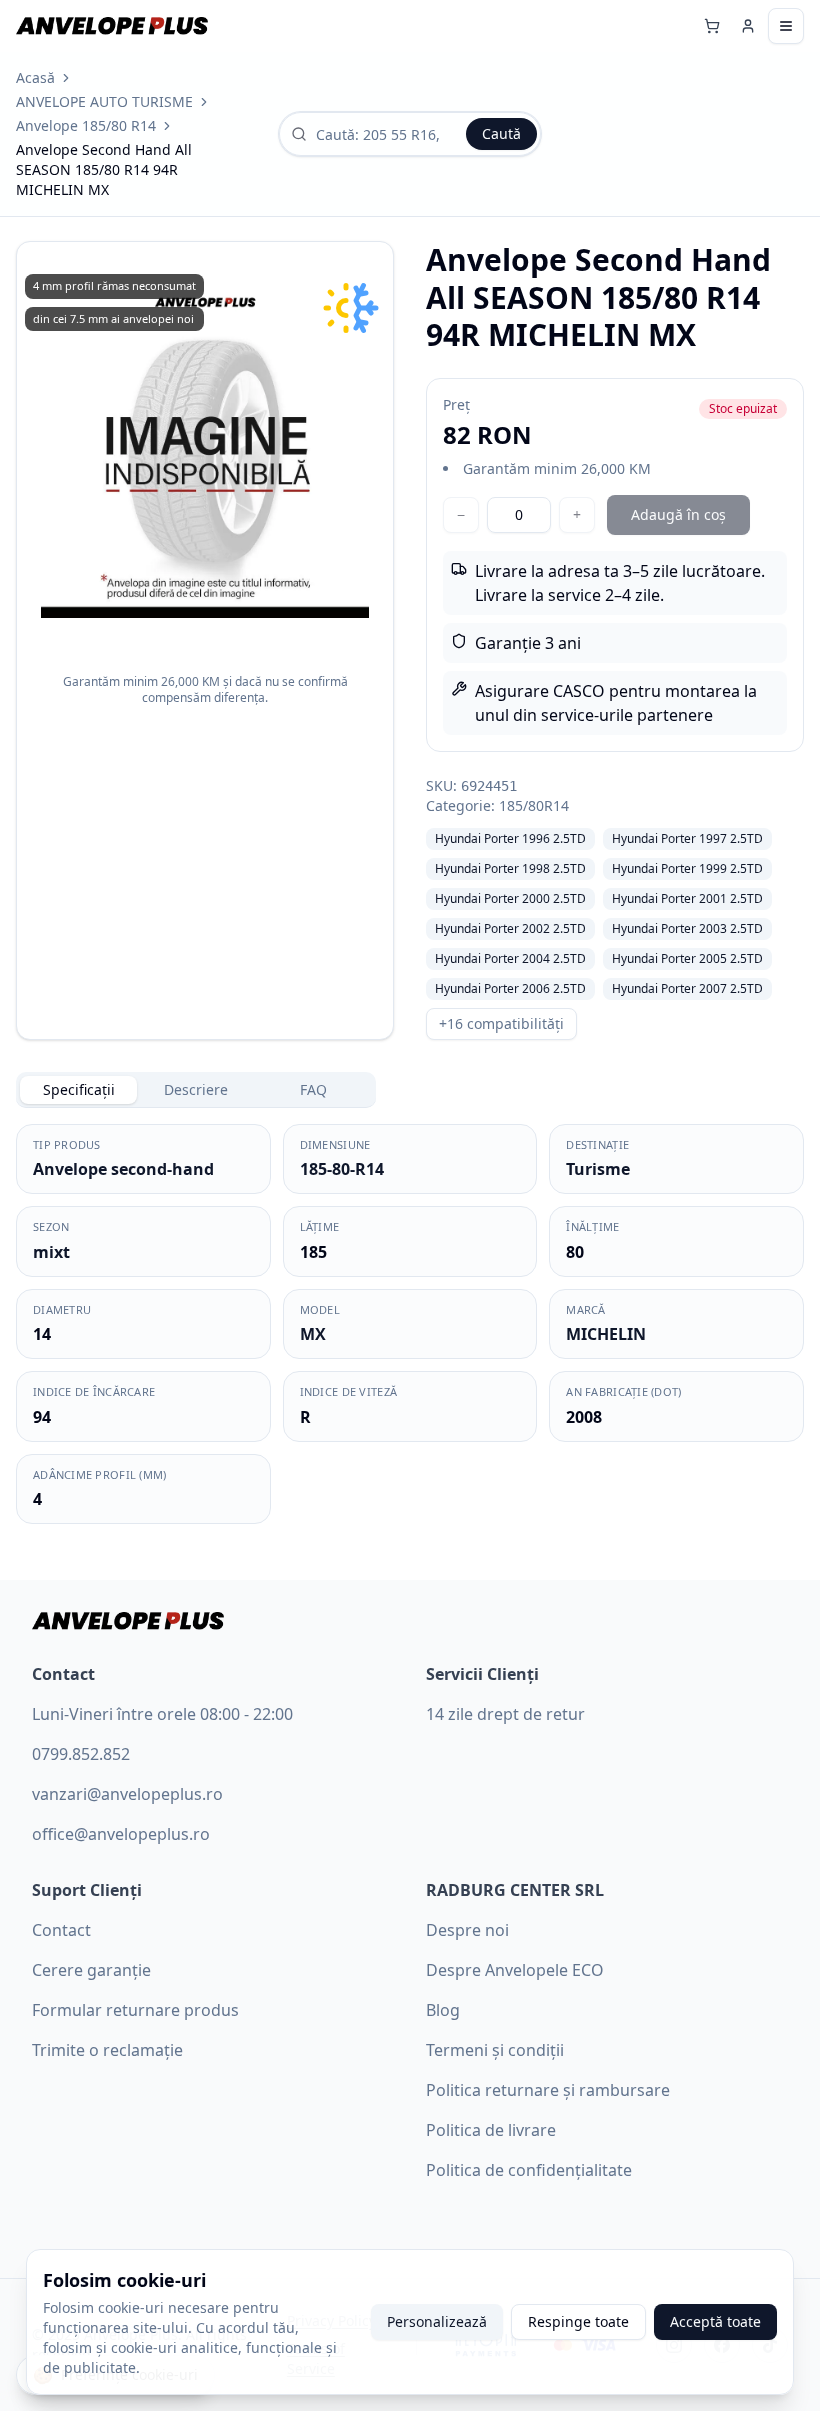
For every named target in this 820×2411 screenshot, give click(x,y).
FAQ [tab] (313, 1089)
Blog (443, 2010)
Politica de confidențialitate (529, 2170)
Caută (501, 133)
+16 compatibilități (501, 1023)
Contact (61, 1930)
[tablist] (196, 1090)
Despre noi (467, 1930)
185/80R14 (534, 805)
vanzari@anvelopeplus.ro (127, 1794)
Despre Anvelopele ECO (515, 1970)
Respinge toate (578, 2321)
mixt (51, 1252)
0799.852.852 (81, 1754)
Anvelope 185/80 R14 (86, 125)
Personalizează (437, 2321)
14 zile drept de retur (505, 1714)
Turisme (598, 1169)
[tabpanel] (410, 1324)
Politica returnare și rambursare (548, 2090)
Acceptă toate (715, 2321)
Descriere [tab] (196, 1089)
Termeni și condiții (495, 2050)
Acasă (35, 77)
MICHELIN (606, 1334)
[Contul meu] (748, 26)
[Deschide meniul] (786, 26)
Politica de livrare (491, 2130)
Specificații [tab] (79, 1089)
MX (313, 1334)
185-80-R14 (342, 1169)
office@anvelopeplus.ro (121, 1834)
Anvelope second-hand (123, 1169)
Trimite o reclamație (107, 2050)
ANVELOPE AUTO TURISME (104, 101)
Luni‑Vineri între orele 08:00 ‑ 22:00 (162, 1714)
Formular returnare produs (135, 2010)
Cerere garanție (91, 1970)
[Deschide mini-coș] (712, 26)
